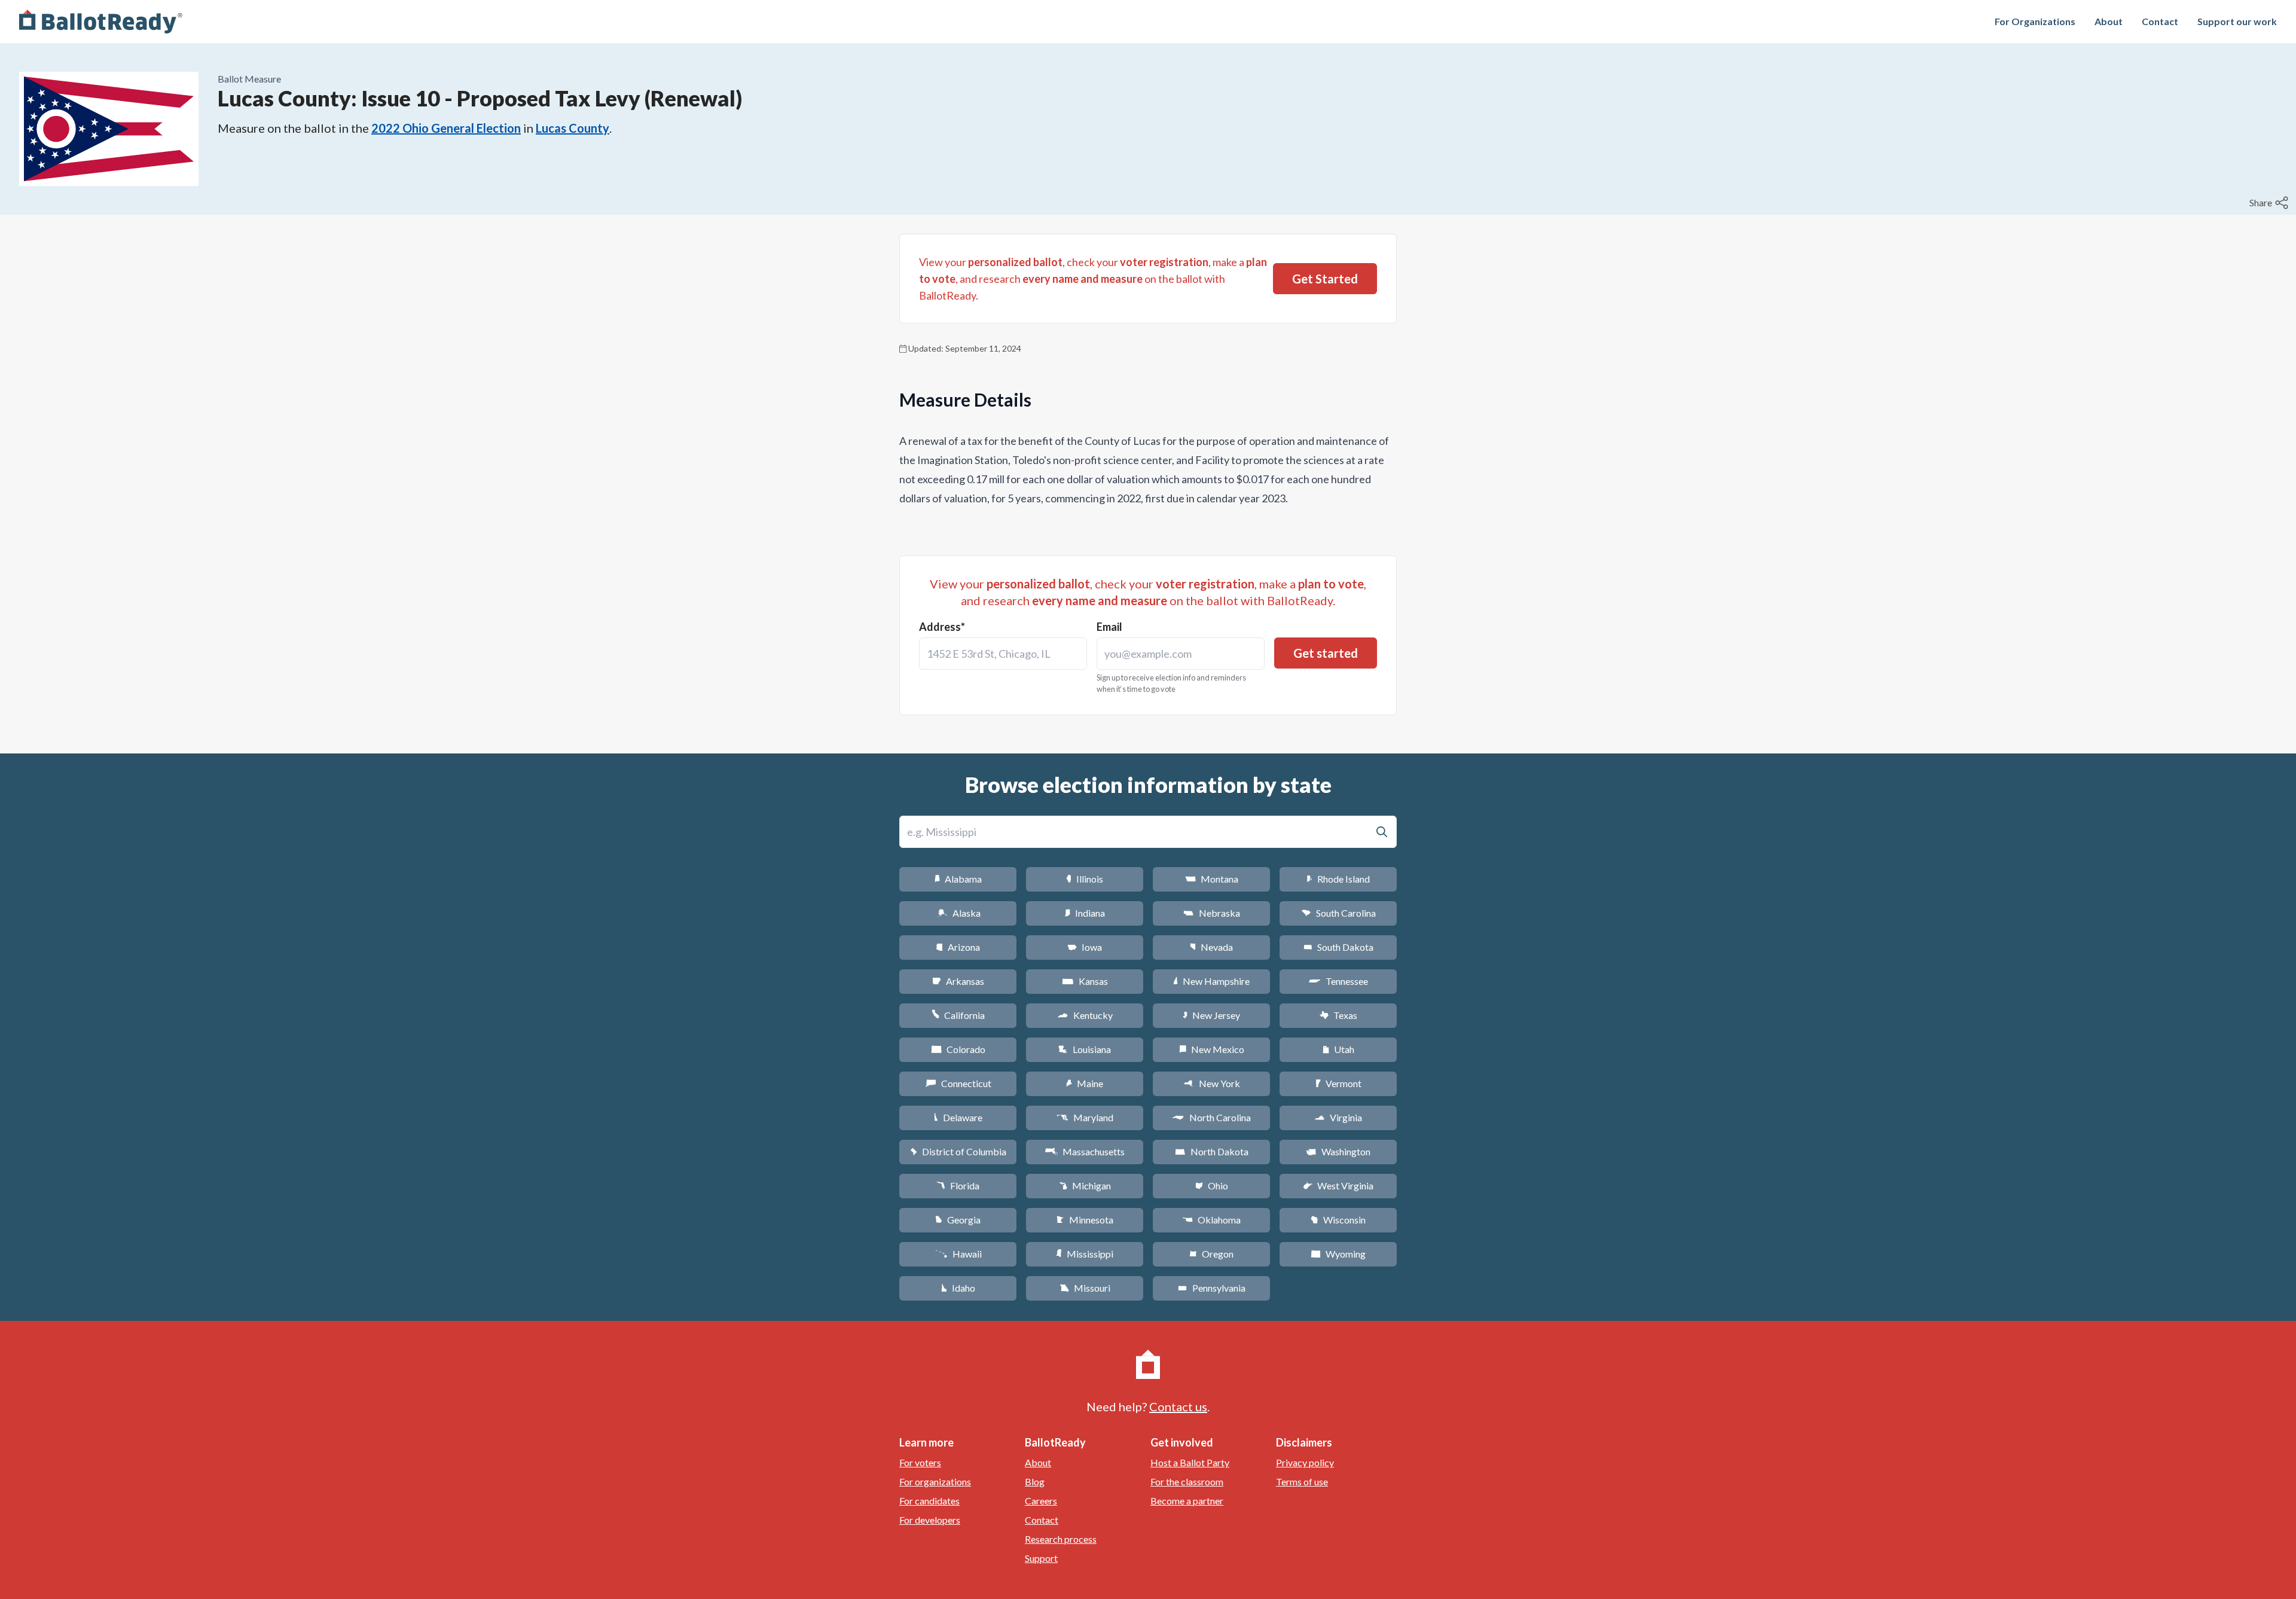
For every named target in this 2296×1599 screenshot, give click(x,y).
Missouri (1085, 1288)
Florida (958, 1185)
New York (1212, 1083)
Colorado (958, 1049)
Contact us (1178, 1406)
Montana (1212, 879)
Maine (1085, 1083)
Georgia (958, 1220)
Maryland (1085, 1117)
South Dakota (1338, 947)
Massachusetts (1085, 1151)
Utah (1338, 1049)
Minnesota (1085, 1220)
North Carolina (1211, 1117)
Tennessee (1338, 981)
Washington (1338, 1151)
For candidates (929, 1501)
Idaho (958, 1288)
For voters (920, 1462)
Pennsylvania (1212, 1288)
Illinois (1085, 879)
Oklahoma (1211, 1220)
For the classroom (1187, 1481)
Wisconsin (1338, 1220)
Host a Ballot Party (1190, 1462)
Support (1041, 1558)
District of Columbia (958, 1151)
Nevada (1211, 947)
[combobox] (1003, 654)
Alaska (958, 913)
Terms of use (1302, 1481)
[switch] (2270, 203)
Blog (1035, 1481)
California (958, 1015)
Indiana (1085, 913)
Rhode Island (1338, 879)
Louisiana (1085, 1049)
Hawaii (958, 1254)
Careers (1041, 1501)
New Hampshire (1211, 981)
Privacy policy (1305, 1462)
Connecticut (958, 1083)
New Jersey (1211, 1015)
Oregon (1211, 1254)
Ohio (1212, 1185)
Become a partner (1187, 1501)
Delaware (958, 1117)
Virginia (1338, 1117)
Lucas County (573, 128)
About (2109, 21)
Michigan (1085, 1185)
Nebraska (1212, 913)
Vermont (1338, 1083)
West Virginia (1338, 1185)
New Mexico (1212, 1049)
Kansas (1085, 981)
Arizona (958, 947)
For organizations (935, 1481)
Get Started (1325, 279)
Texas (1338, 1015)
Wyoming (1338, 1254)
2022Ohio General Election (446, 128)
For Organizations (2035, 21)
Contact (2160, 21)
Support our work (2237, 21)
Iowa (1085, 947)
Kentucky (1085, 1015)
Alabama (958, 879)
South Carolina (1338, 913)
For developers (930, 1520)
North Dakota (1212, 1151)
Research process (1061, 1539)
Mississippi (1085, 1254)
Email (1109, 627)
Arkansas (958, 981)
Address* (942, 627)
